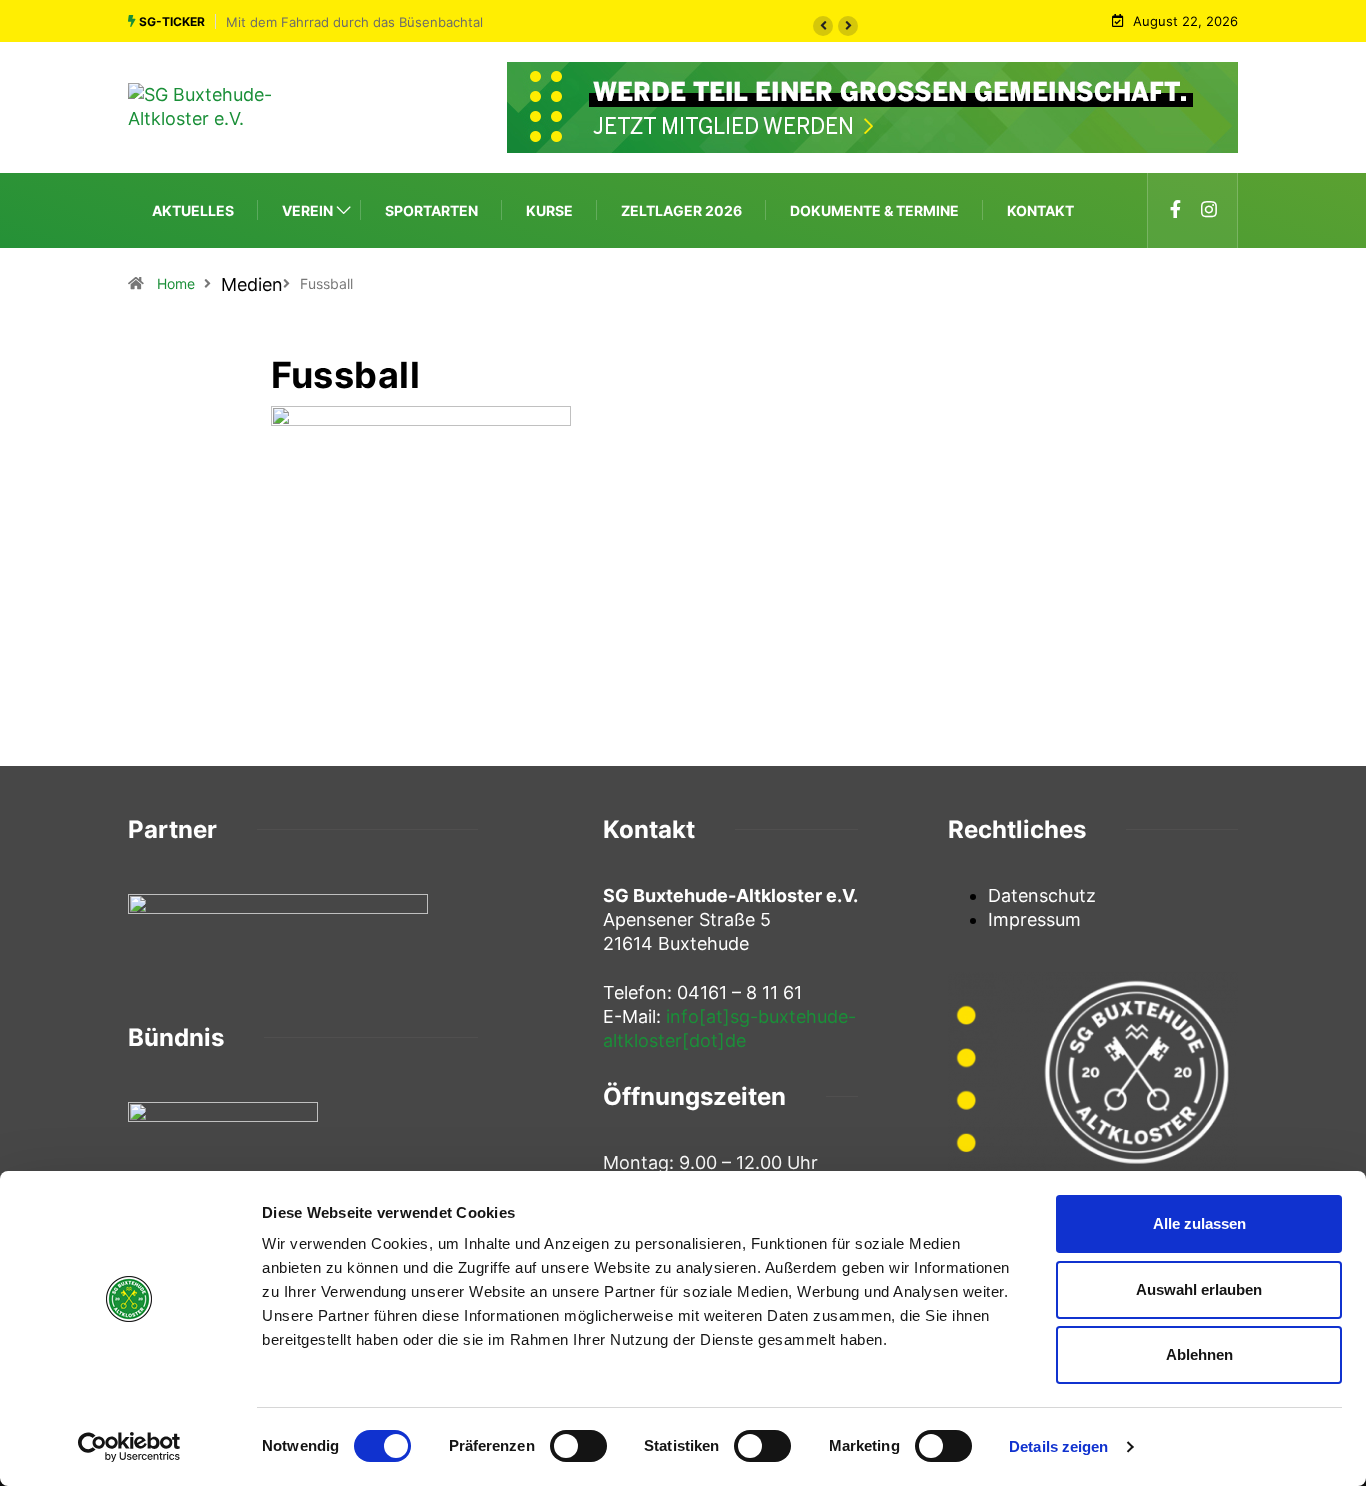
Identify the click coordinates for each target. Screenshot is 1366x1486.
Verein (307, 210)
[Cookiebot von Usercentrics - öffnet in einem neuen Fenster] (129, 1447)
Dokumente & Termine (874, 210)
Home (176, 283)
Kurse (549, 210)
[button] (823, 26)
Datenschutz (1042, 895)
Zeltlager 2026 (681, 210)
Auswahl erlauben (1199, 1289)
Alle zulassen (1199, 1223)
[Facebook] (1175, 210)
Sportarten (431, 210)
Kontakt (1040, 210)
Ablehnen (1199, 1354)
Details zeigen (1058, 1446)
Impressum (1034, 919)
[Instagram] (1209, 210)
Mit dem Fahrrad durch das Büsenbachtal (354, 22)
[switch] (578, 1446)
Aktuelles (193, 210)
